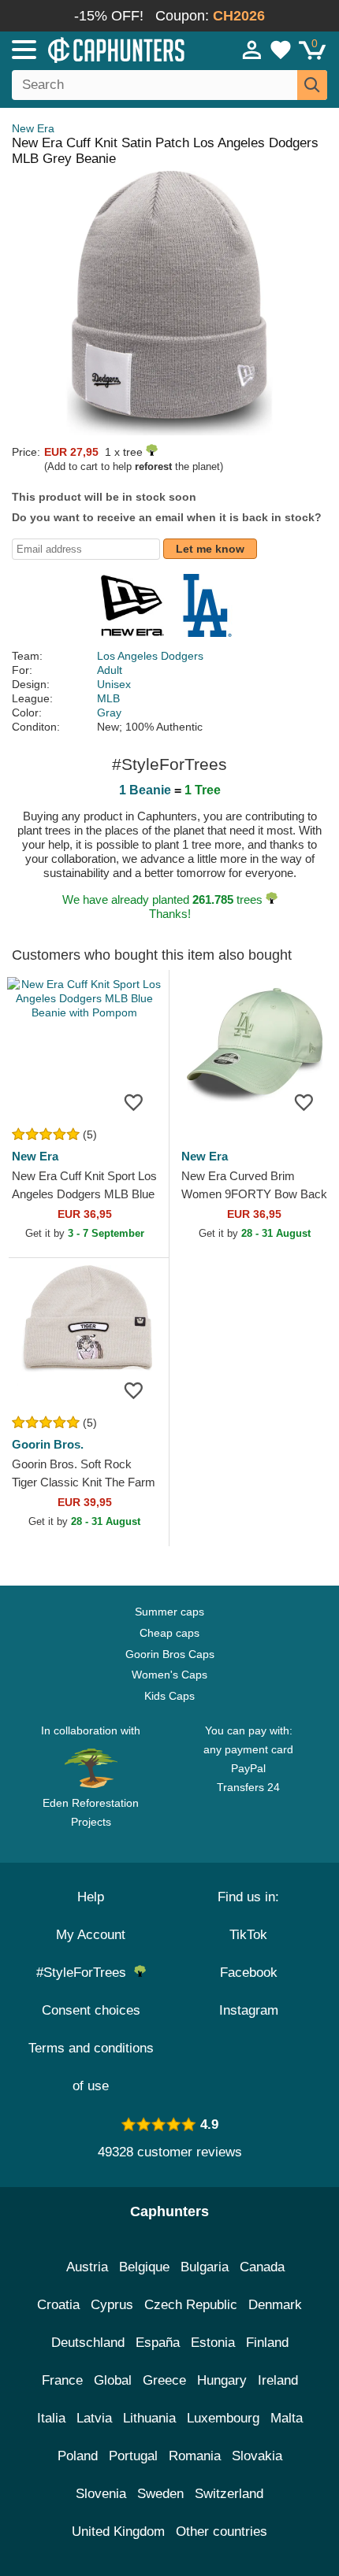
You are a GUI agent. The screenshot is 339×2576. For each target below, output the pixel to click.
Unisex (114, 684)
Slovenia (101, 2494)
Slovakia (257, 2456)
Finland (267, 2343)
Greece (164, 2380)
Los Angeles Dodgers (150, 656)
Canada (262, 2267)
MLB (108, 698)
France (62, 2380)
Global (113, 2380)
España (158, 2343)
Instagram (249, 2010)
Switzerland (229, 2494)
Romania (195, 2456)
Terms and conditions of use (91, 2067)
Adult (110, 670)
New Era (33, 128)
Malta (287, 2418)
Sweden (160, 2494)
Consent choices (91, 2010)
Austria (87, 2267)
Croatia (58, 2305)
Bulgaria (205, 2267)
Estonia (213, 2343)
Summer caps (169, 1612)
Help (91, 1897)
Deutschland (88, 2343)
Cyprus (112, 2305)
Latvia (94, 2418)
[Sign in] (252, 50)
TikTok (248, 1935)
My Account (91, 1935)
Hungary (222, 2380)
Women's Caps (169, 1675)
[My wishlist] (281, 50)
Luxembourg (223, 2418)
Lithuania (149, 2418)
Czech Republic (191, 2305)
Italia (51, 2418)
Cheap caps (169, 1633)
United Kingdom (118, 2532)
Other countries (222, 2532)
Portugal (133, 2456)
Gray (109, 712)
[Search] (312, 85)
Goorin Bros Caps (170, 1654)
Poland (78, 2456)
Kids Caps (169, 1696)
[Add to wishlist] (133, 1101)
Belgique (144, 2267)
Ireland (278, 2380)
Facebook (249, 1973)
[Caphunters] (99, 49)
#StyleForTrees (85, 1973)
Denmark (275, 2305)
